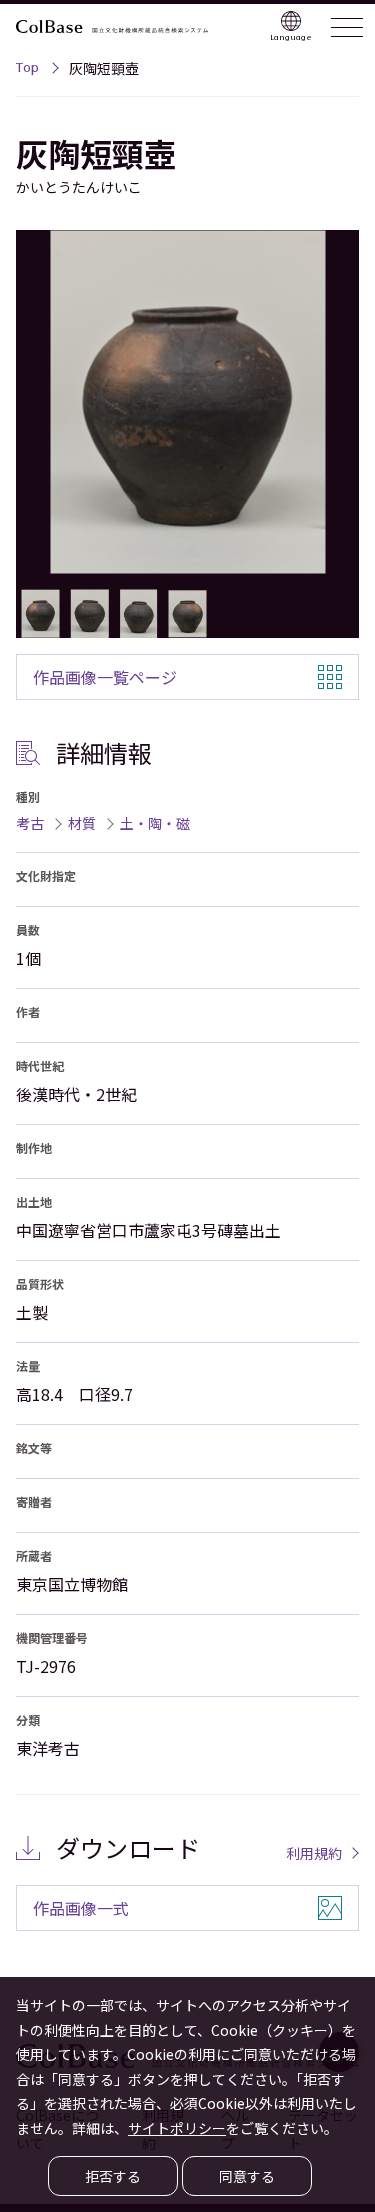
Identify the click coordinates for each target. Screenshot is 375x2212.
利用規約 (314, 1853)
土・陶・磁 (155, 823)
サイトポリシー (177, 2128)
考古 (30, 823)
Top (27, 70)
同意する (247, 2176)
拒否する (113, 2176)
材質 (82, 823)
